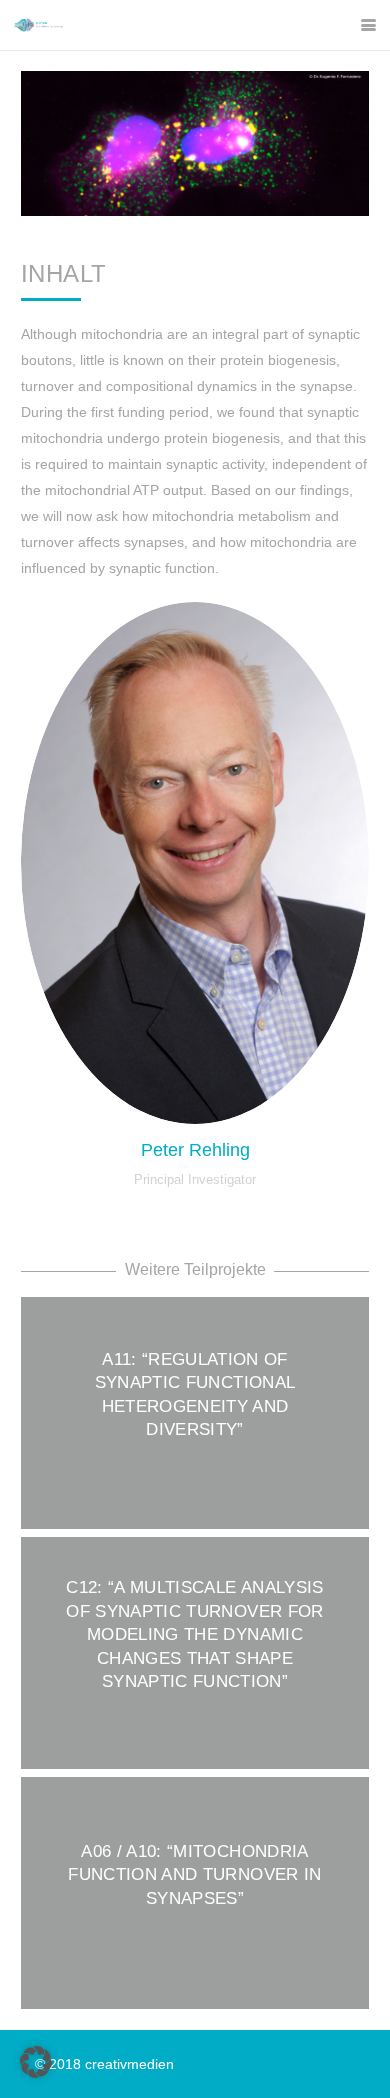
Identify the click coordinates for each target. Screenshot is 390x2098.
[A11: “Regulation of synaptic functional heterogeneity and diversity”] (195, 1413)
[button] (368, 25)
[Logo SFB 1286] (38, 25)
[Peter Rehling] (195, 863)
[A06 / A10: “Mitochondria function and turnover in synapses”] (195, 1893)
